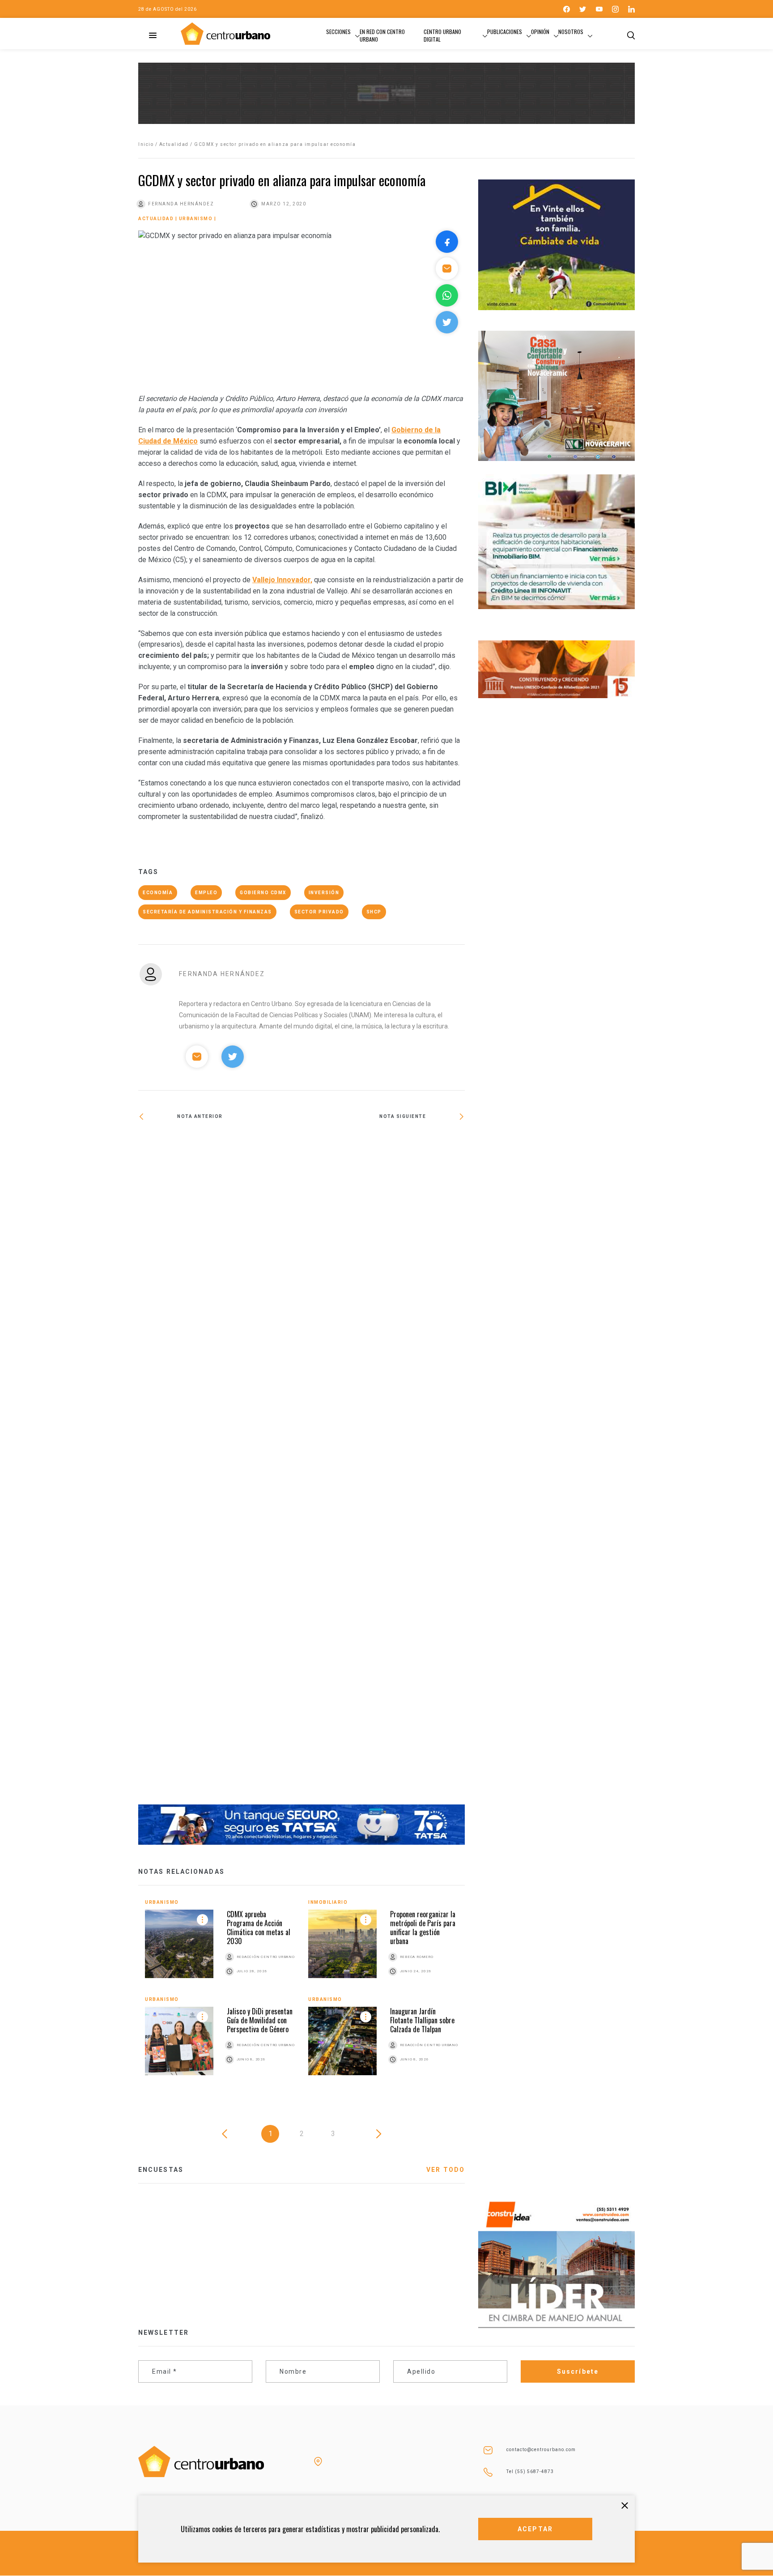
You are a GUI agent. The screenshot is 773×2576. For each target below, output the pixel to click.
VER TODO (446, 2170)
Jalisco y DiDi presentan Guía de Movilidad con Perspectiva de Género (260, 2020)
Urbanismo (196, 219)
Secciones (338, 32)
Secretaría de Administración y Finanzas (207, 912)
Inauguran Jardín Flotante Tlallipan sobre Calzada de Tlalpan (422, 2020)
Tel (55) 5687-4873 (530, 2472)
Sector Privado (319, 912)
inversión (324, 893)
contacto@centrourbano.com (541, 2450)
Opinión (540, 32)
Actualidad (174, 144)
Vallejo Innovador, (282, 580)
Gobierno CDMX (263, 893)
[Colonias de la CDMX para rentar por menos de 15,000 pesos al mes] (220, 1146)
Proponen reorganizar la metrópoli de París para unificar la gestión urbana (423, 1928)
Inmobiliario (328, 1902)
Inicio (146, 144)
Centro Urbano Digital (442, 35)
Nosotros (571, 32)
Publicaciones (505, 32)
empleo (206, 893)
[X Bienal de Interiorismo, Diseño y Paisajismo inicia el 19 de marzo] (383, 1469)
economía (158, 893)
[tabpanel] (302, 1994)
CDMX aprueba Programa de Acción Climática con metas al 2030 (259, 1928)
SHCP (374, 912)
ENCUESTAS (161, 2170)
